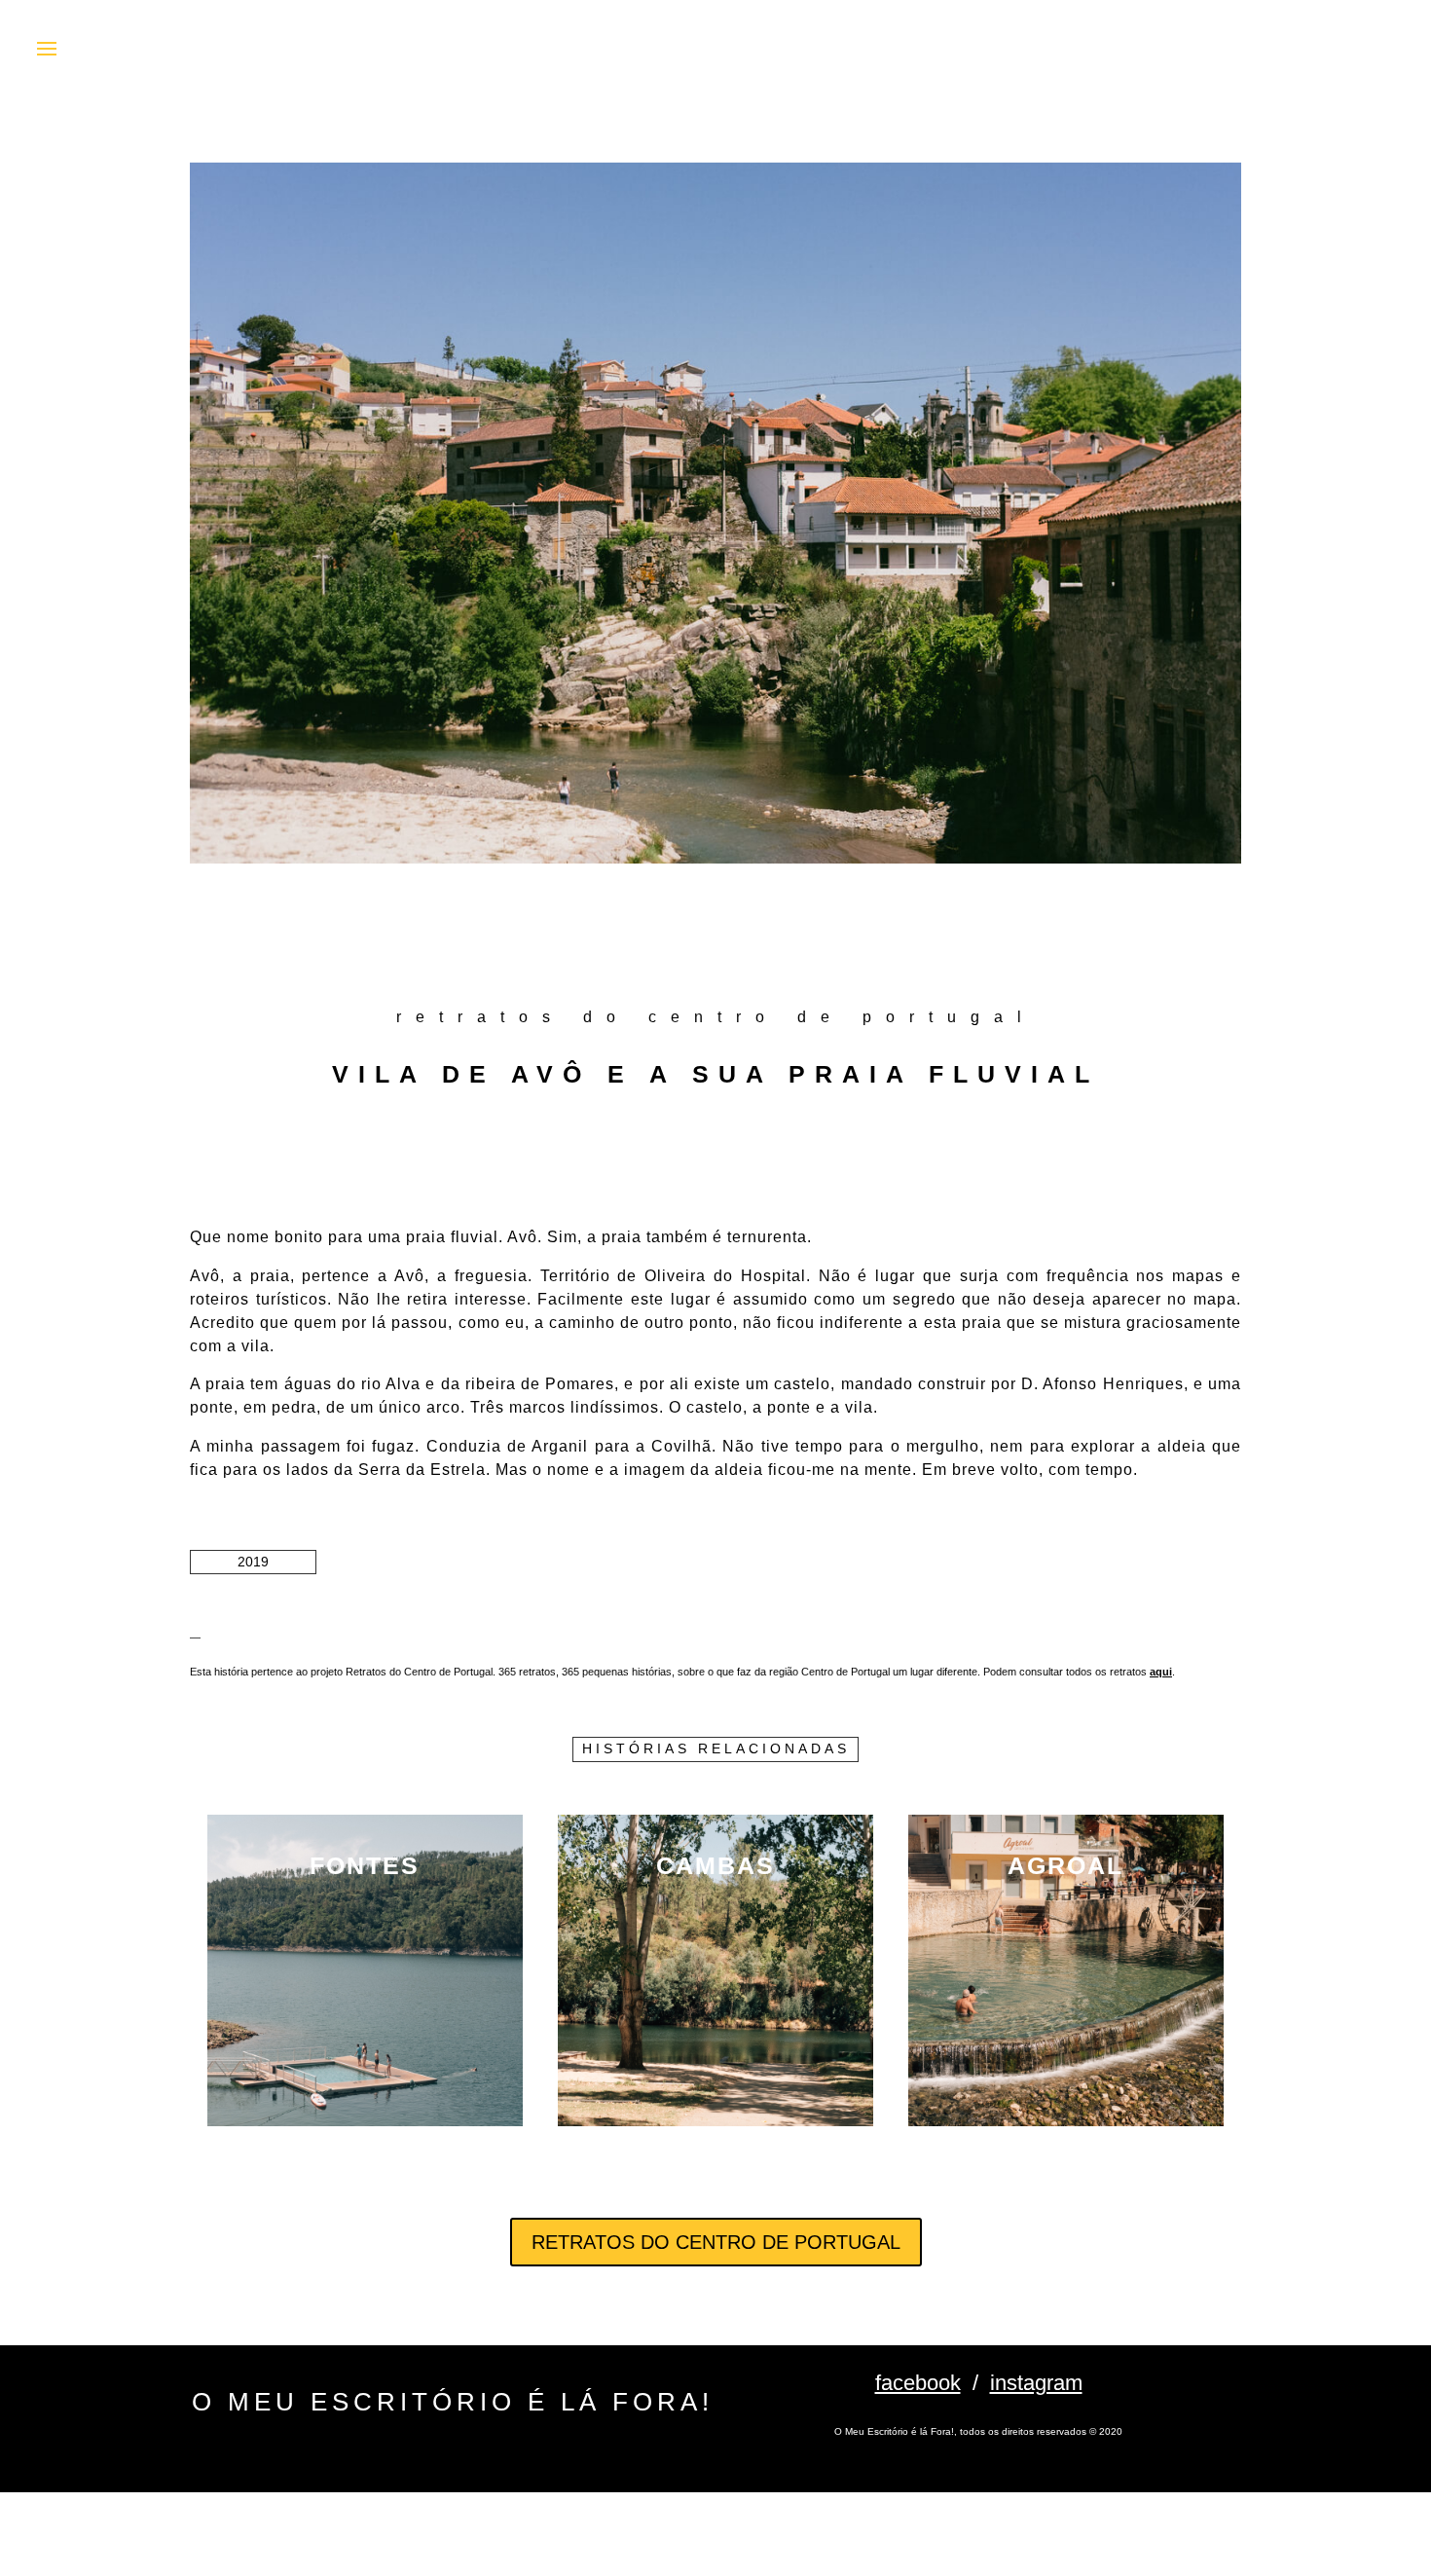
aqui (1161, 1672)
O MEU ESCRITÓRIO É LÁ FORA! (453, 2402)
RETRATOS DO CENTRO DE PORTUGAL (716, 2242)
